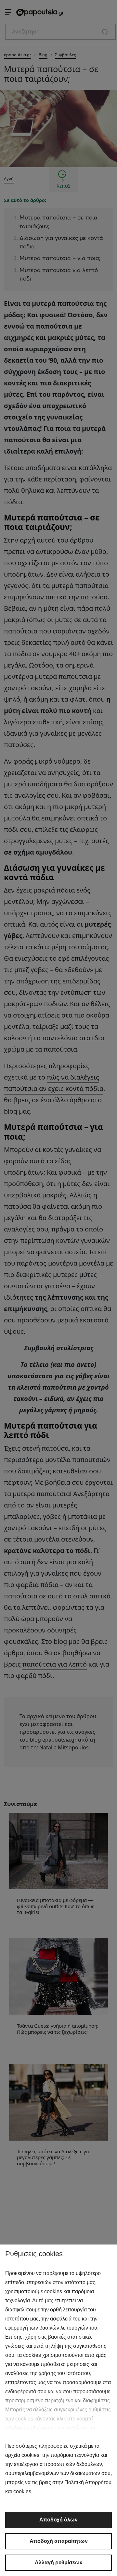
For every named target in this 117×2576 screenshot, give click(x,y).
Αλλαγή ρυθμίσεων (59, 2563)
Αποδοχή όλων (58, 2520)
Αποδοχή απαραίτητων (59, 2541)
